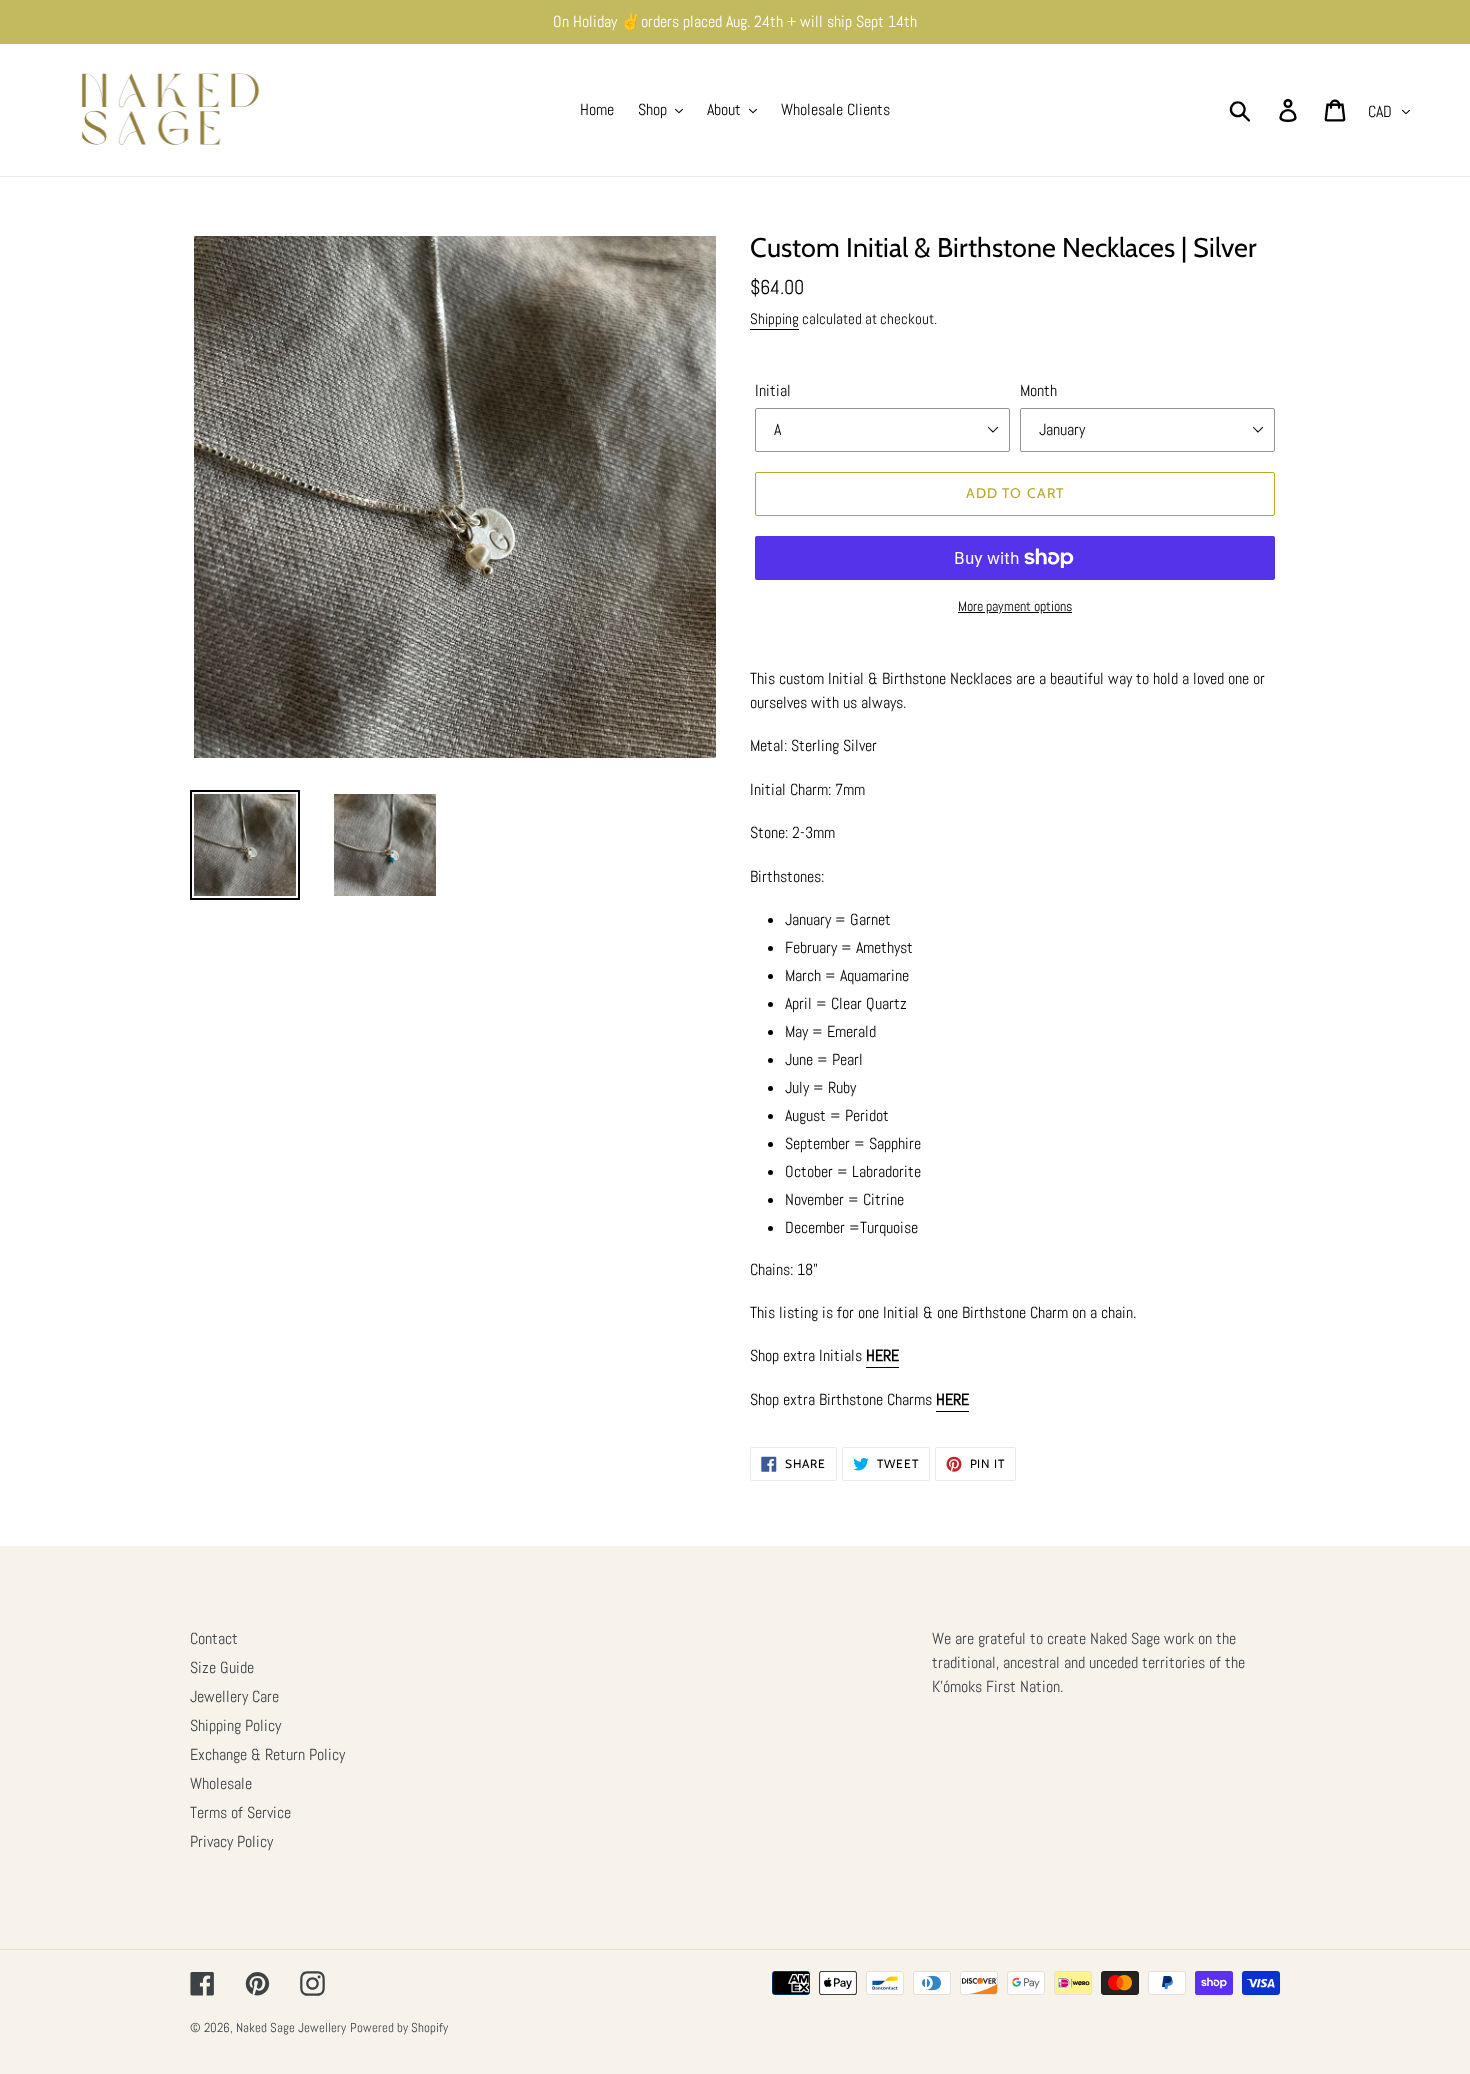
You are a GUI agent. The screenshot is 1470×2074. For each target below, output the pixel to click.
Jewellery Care (234, 1696)
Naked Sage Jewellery (291, 2027)
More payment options (1015, 606)
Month (1038, 390)
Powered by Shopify (399, 2027)
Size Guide (222, 1667)
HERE (882, 1355)
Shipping (774, 318)
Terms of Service (240, 1812)
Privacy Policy (231, 1841)
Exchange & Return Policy (267, 1754)
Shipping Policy (235, 1725)
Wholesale (221, 1783)
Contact (214, 1638)
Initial (773, 390)
